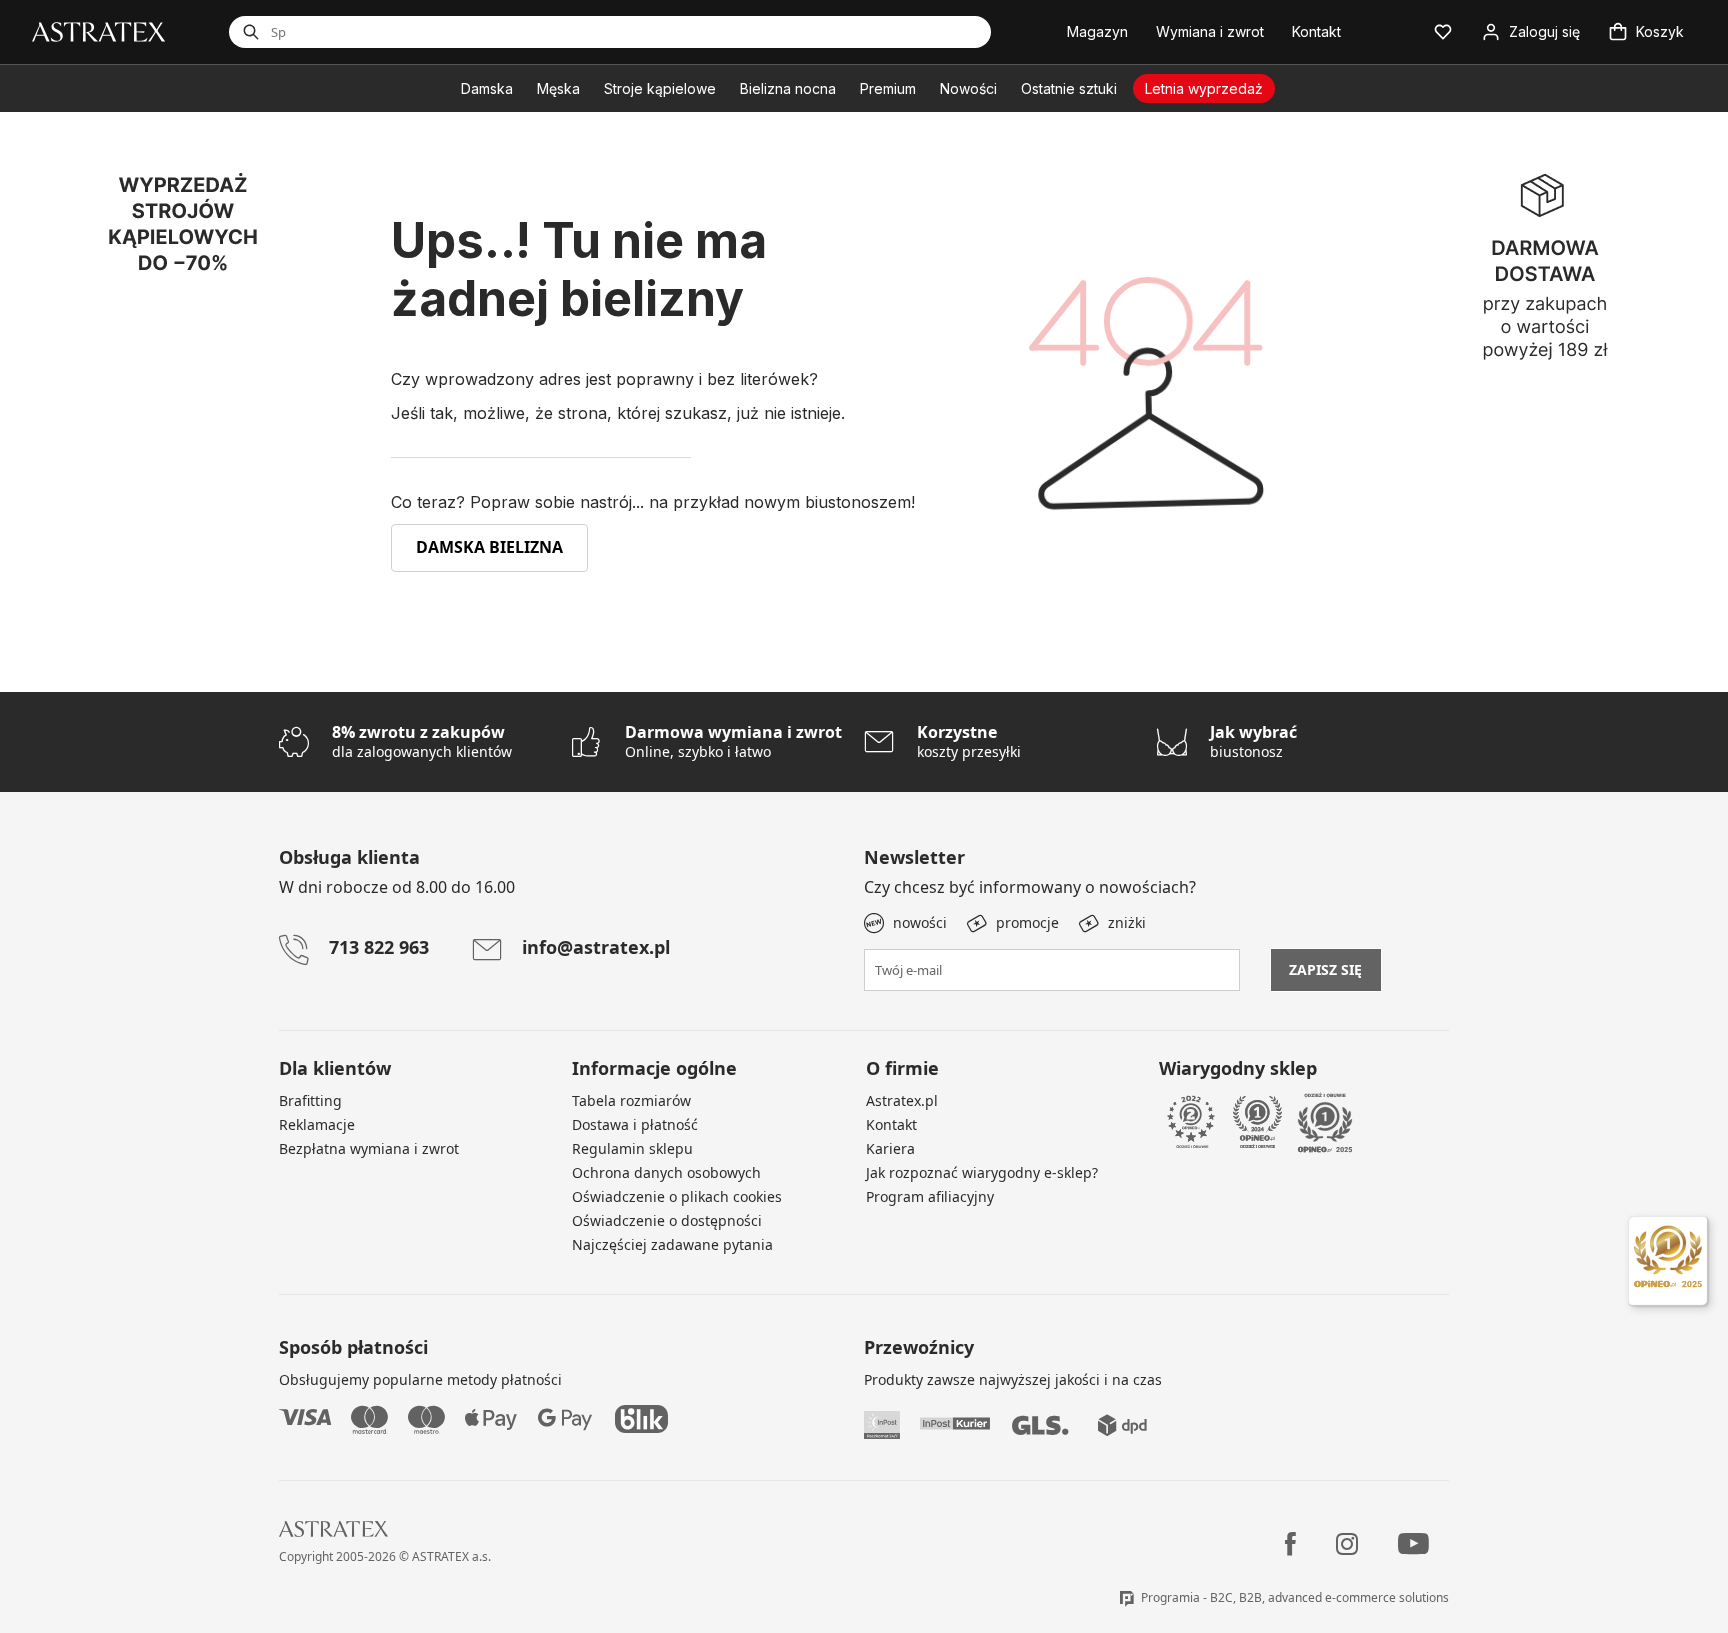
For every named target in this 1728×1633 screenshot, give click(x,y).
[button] (1443, 32)
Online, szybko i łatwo (733, 741)
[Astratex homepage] (98, 30)
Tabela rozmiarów (631, 1100)
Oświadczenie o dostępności (667, 1220)
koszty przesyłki (969, 741)
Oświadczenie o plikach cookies (677, 1196)
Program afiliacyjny (930, 1196)
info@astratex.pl (596, 947)
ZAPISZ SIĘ (1325, 969)
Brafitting (310, 1100)
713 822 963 (379, 947)
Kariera (890, 1148)
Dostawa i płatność (635, 1124)
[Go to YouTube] (1413, 1544)
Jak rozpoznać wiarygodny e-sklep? (982, 1172)
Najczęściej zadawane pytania (672, 1244)
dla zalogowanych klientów (422, 741)
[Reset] (893, 32)
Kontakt (891, 1124)
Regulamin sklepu (632, 1148)
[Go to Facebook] (1290, 1544)
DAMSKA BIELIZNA (489, 547)
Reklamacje (317, 1124)
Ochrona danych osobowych (666, 1172)
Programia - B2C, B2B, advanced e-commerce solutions (1295, 1597)
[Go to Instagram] (1347, 1544)
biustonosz (1253, 741)
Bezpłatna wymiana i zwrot (369, 1148)
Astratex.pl (902, 1100)
